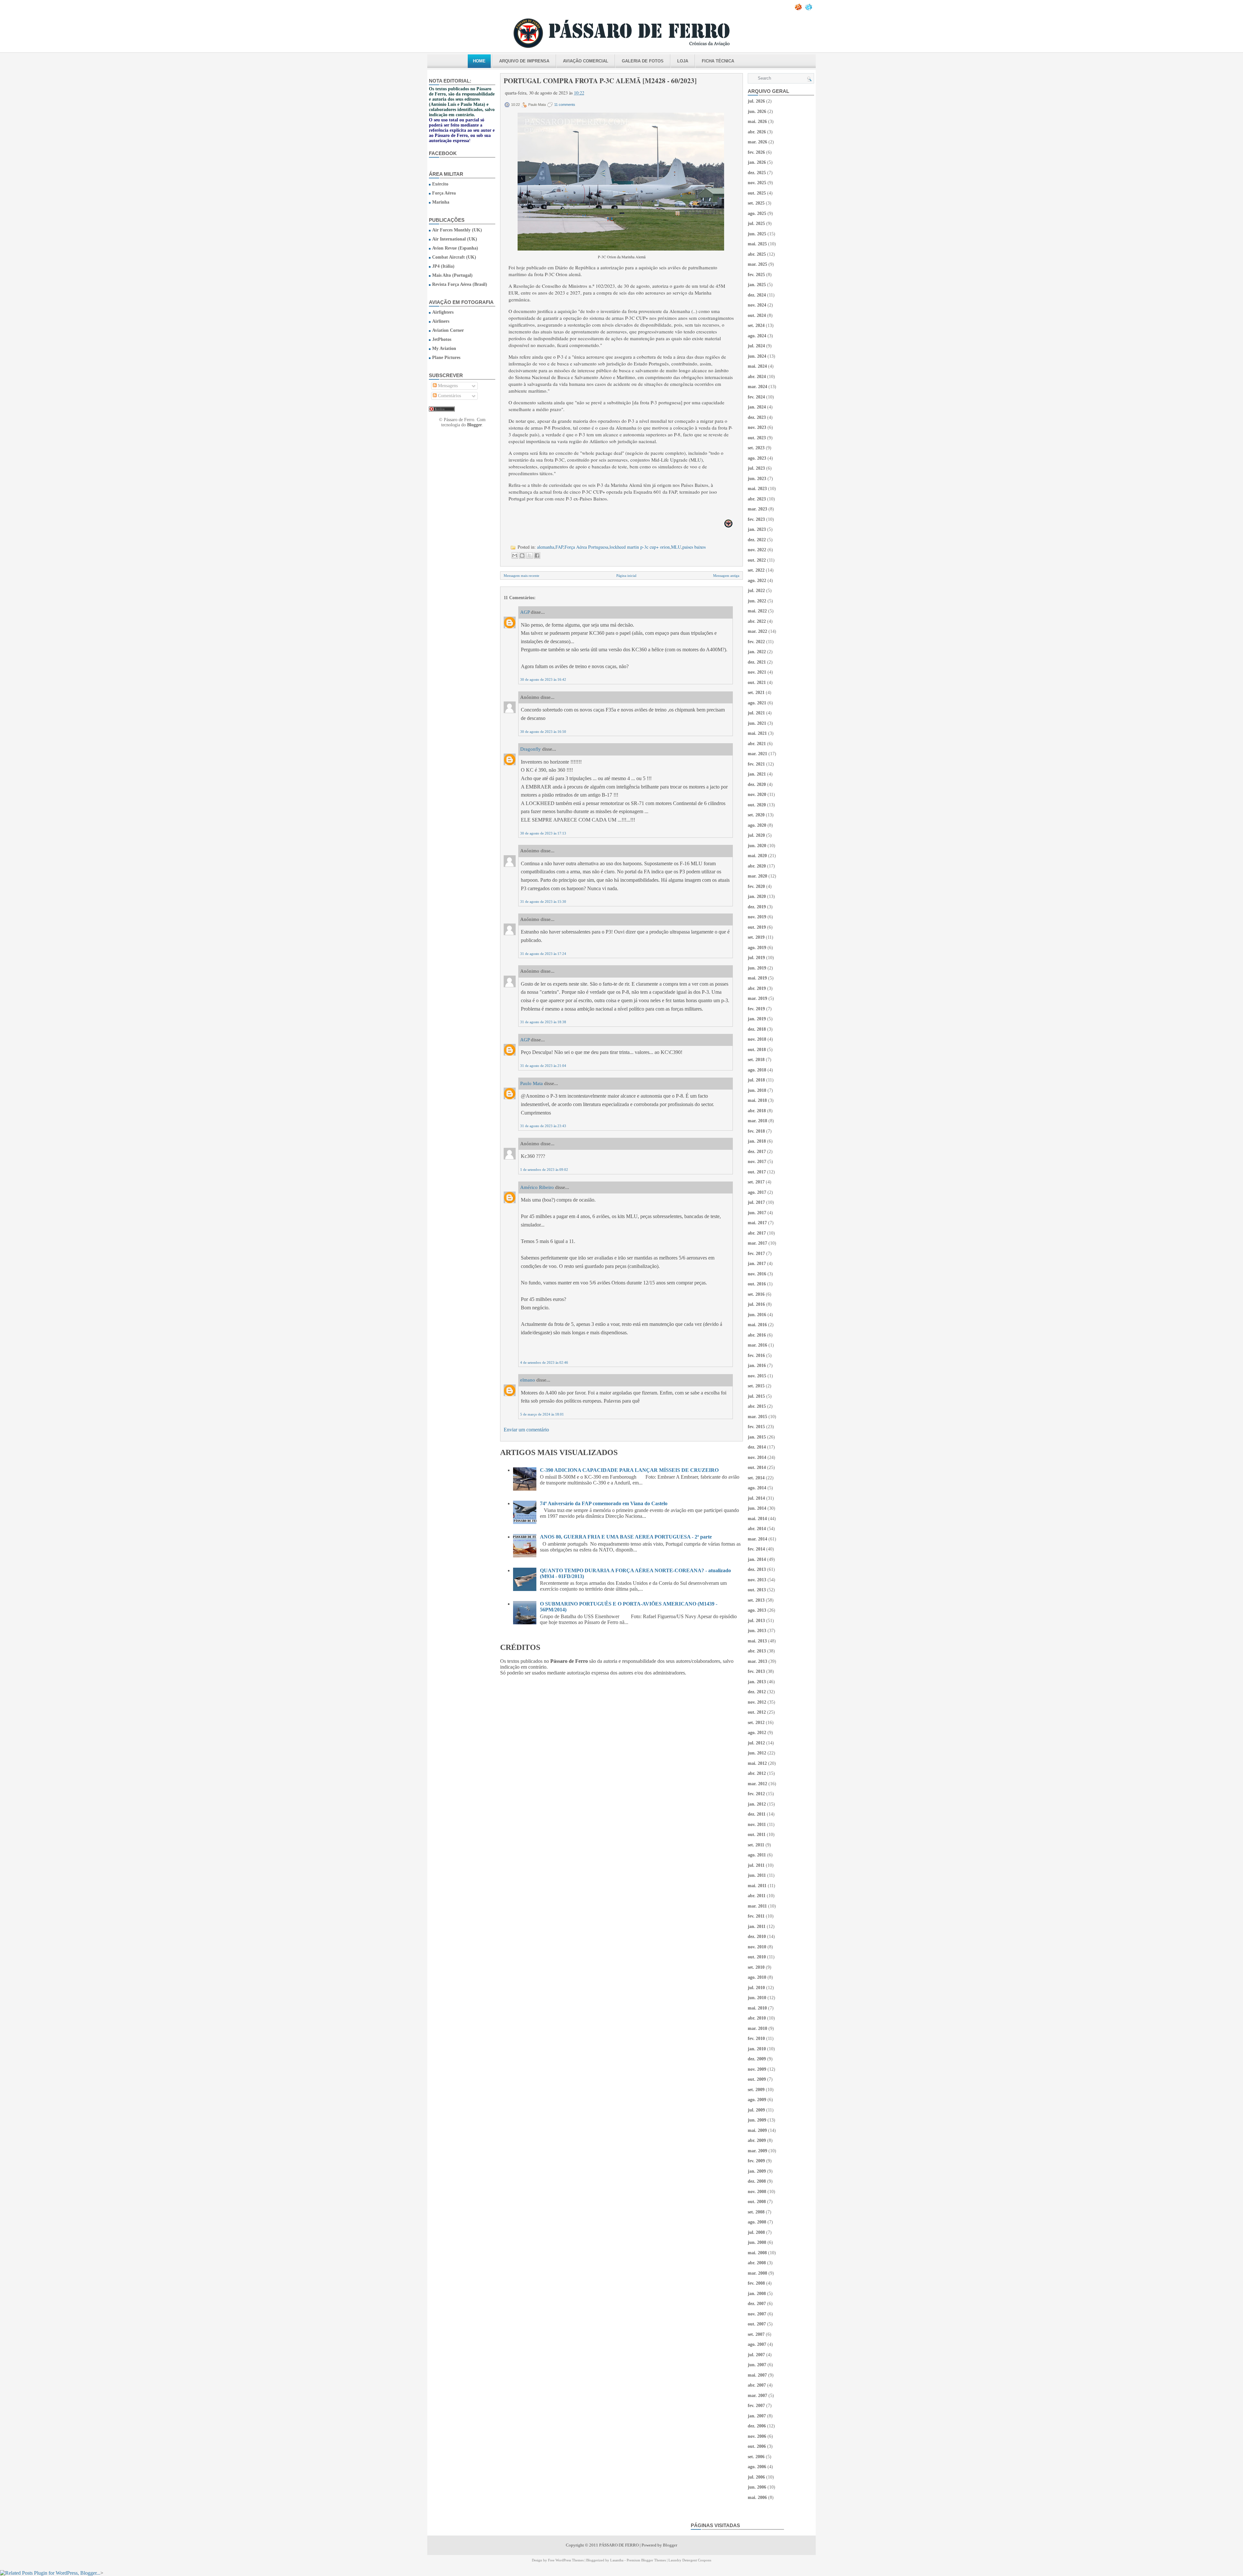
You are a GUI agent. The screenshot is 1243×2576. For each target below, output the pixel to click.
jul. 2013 (756, 1621)
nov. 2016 (757, 1274)
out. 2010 (757, 1957)
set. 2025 (756, 203)
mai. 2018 (757, 1100)
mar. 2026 (757, 142)
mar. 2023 (757, 509)
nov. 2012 (757, 1702)
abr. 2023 (757, 499)
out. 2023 (757, 438)
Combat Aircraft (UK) (454, 257)
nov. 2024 (757, 305)
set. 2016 (756, 1294)
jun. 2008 (757, 2242)
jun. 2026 (757, 112)
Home (479, 61)
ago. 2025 (757, 213)
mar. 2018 (757, 1121)
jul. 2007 (756, 2355)
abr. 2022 (757, 621)
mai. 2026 (757, 122)
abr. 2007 (757, 2385)
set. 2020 (756, 815)
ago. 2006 (757, 2467)
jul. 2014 (756, 1498)
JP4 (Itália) (443, 266)
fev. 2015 (756, 1427)
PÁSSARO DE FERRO (619, 2545)
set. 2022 (756, 570)
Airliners (441, 321)
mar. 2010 (757, 2028)
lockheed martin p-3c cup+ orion (640, 547)
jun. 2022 (757, 601)
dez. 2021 (757, 662)
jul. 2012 (756, 1743)
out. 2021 (757, 683)
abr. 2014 (757, 1529)
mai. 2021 (757, 733)
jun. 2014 (757, 1508)
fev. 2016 (756, 1355)
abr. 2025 (757, 254)
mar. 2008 (757, 2273)
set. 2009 (756, 2090)
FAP (559, 547)
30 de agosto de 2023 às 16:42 (543, 679)
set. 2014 (756, 1478)
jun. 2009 (757, 2120)
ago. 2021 (757, 703)
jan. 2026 (757, 162)
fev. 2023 (756, 519)
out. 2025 (757, 193)
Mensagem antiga (726, 576)
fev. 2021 (756, 764)
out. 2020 (757, 805)
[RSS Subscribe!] (799, 9)
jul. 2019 (756, 958)
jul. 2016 (756, 1304)
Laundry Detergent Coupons (690, 2560)
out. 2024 (757, 315)
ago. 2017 (757, 1192)
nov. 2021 (757, 672)
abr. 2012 (757, 1773)
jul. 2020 (756, 835)
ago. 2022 (757, 581)
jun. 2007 (757, 2365)
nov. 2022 (757, 550)
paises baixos (694, 547)
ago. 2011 (757, 1855)
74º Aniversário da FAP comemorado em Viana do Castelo (604, 1503)
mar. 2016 (757, 1345)
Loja (683, 61)
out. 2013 (757, 1590)
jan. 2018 (757, 1141)
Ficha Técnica (718, 61)
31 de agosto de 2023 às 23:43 (543, 1126)
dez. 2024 (757, 295)
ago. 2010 (757, 1977)
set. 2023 (756, 448)
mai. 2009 (757, 2130)
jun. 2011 (757, 1875)
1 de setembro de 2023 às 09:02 (544, 1170)
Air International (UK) (455, 239)
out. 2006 (757, 2446)
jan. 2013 (757, 1682)
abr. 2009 (757, 2140)
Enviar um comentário (526, 1430)
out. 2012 (757, 1712)
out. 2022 (757, 560)
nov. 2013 (757, 1580)
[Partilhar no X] (530, 555)
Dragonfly (531, 749)
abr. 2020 (757, 866)
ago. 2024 (757, 336)
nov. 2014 (757, 1457)
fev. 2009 (756, 2161)
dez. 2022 (757, 540)
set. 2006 (756, 2457)
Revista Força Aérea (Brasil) (460, 284)
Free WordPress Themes (566, 2560)
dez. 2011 (757, 1814)
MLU (676, 547)
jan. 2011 (757, 1926)
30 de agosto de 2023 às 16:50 (543, 732)
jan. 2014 (757, 1559)
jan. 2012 (757, 1804)
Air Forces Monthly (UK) (457, 230)
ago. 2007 (757, 2344)
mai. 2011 (757, 1886)
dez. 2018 (757, 1029)
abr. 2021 (757, 744)
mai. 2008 (757, 2253)
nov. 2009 (757, 2069)
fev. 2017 (756, 1254)
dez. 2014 (757, 1447)
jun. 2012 (757, 1753)
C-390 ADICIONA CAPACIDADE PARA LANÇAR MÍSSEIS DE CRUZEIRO (629, 1470)
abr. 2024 (757, 377)
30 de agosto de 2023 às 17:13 (543, 833)
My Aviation (444, 348)
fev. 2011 (756, 1916)
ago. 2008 (757, 2222)
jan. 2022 (757, 652)
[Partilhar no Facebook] (537, 555)
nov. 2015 (757, 1376)
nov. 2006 (757, 2436)
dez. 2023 (757, 417)
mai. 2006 (757, 2498)
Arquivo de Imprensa (524, 61)
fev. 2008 (756, 2283)
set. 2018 (756, 1060)
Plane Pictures (446, 358)
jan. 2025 (757, 285)
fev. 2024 (756, 397)
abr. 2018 (757, 1111)
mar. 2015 (757, 1417)
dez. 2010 (757, 1937)
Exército (440, 184)
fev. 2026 (756, 152)
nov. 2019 (757, 917)
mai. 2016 (757, 1325)
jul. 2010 (756, 1988)
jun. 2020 (757, 846)
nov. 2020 (757, 795)
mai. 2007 (757, 2375)
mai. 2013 (757, 1641)
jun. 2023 (757, 479)
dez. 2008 (757, 2181)
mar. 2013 (757, 1661)
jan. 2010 (757, 2049)
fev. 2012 (756, 1794)
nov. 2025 (757, 183)
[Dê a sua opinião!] (522, 555)
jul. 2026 (756, 101)
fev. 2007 (756, 2406)
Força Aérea (444, 193)
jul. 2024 (756, 346)
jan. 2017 (757, 1264)
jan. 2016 (757, 1366)
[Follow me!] (809, 9)
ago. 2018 (757, 1070)
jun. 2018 (757, 1090)
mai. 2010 (757, 2008)
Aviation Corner (448, 330)
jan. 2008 (757, 2294)
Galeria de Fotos (643, 61)
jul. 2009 (756, 2110)
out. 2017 (757, 1172)
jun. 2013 (757, 1631)
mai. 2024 (757, 366)
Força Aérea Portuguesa (586, 547)
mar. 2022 (757, 631)
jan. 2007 (757, 2416)
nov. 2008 (757, 2192)
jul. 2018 (756, 1080)
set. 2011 (756, 1845)
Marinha (441, 202)
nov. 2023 (757, 427)
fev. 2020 (756, 886)
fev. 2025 (756, 275)
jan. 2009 (757, 2171)
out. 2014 (757, 1467)
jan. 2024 (757, 407)
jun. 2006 (757, 2487)
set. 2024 (756, 325)
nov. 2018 (757, 1039)
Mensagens (447, 386)
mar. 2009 (757, 2151)
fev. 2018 (756, 1131)
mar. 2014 (757, 1539)
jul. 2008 (756, 2232)
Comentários (449, 396)
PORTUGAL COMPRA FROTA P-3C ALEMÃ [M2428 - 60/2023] (600, 81)
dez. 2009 (757, 2059)
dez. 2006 (757, 2426)
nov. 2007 (757, 2314)
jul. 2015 (756, 1396)
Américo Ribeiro (537, 1187)
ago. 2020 (757, 825)
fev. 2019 (756, 1009)
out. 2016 (757, 1284)
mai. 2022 (757, 611)
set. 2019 (756, 937)
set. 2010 (756, 1967)
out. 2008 (757, 2202)
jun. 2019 (757, 968)
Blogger (475, 425)
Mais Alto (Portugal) (452, 275)
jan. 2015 (757, 1437)
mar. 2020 (757, 876)
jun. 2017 (757, 1213)
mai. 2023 (757, 489)
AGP (525, 612)
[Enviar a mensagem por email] (515, 555)
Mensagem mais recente (521, 576)
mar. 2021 (757, 754)
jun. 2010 (757, 1998)
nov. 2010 (757, 1947)
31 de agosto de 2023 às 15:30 (543, 902)
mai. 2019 (757, 978)
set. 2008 (756, 2212)
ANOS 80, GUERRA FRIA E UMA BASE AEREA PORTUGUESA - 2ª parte (626, 1537)
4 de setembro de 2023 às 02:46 (544, 1362)
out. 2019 (757, 927)
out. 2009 (757, 2079)
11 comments (565, 105)
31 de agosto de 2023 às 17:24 (543, 954)
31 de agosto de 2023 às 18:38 (543, 1022)
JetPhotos (442, 339)
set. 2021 (756, 693)
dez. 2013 (757, 1569)
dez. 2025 (757, 173)
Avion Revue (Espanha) (455, 248)
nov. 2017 (757, 1162)
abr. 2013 (757, 1651)
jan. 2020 (757, 896)
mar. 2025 (757, 264)
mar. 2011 (757, 1906)
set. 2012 (756, 1723)
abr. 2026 (757, 132)
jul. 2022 (756, 591)
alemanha (546, 547)
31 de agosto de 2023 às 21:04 (543, 1066)
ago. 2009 (757, 2100)
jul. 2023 (756, 468)
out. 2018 (757, 1050)
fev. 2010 (756, 2038)
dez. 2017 (757, 1152)
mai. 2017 (757, 1223)
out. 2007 (757, 2324)
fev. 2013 (756, 1671)
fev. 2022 (756, 642)
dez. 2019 (757, 907)
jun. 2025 (757, 234)
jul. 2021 (756, 713)
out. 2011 (757, 1835)
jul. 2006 (756, 2477)
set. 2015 (756, 1386)
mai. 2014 (757, 1519)
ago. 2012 (757, 1733)
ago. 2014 (757, 1488)
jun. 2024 (757, 356)
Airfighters (443, 312)
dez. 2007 (757, 2304)
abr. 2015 (757, 1406)
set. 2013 (756, 1600)
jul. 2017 (756, 1202)
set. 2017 (756, 1182)
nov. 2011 (757, 1825)
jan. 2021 (757, 774)
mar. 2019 (757, 998)
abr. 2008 (757, 2263)
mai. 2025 (757, 244)
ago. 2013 (757, 1610)
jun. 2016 (757, 1315)
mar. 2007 (757, 2396)
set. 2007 (756, 2334)
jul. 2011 (756, 1865)
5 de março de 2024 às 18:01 (542, 1414)
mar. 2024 (757, 387)
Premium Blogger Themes (646, 2560)
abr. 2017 (757, 1233)
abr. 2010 (757, 2018)
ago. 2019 (757, 948)
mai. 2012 (757, 1763)
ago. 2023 (757, 458)
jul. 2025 (756, 224)
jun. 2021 (757, 723)
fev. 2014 (756, 1549)
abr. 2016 (757, 1335)
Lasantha (617, 2560)
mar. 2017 (757, 1243)
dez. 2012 (757, 1692)
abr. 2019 (757, 988)
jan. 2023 (757, 529)
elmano (528, 1380)
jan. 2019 (757, 1019)
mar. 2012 (757, 1784)
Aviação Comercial (586, 61)
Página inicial (626, 576)
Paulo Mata (532, 1083)
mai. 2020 (757, 856)
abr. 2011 (757, 1896)
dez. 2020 (757, 784)
